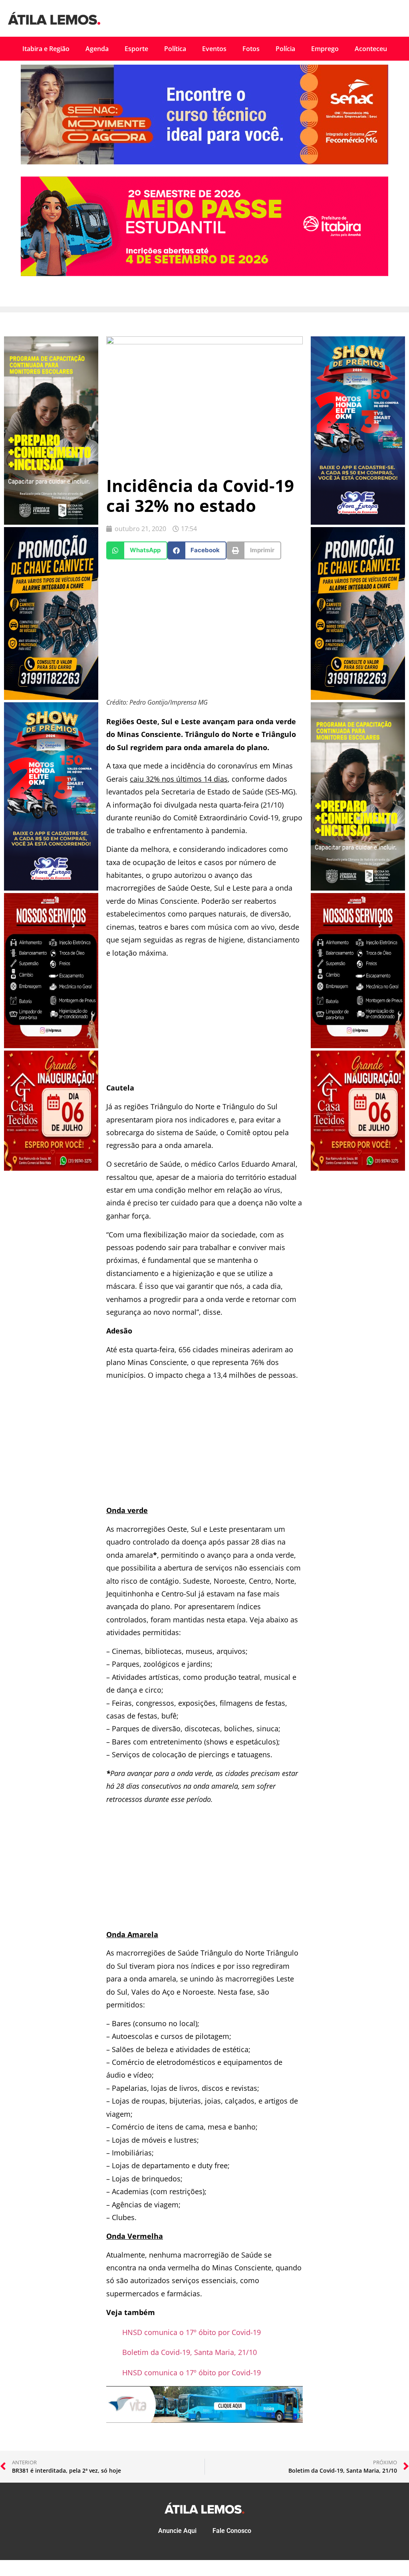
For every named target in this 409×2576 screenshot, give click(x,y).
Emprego (325, 49)
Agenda (97, 49)
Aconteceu (371, 49)
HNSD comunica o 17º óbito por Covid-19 (192, 2332)
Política (175, 49)
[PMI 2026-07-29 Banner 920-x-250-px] (204, 274)
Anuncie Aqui (177, 2531)
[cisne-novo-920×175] (204, 2420)
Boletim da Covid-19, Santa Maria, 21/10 (190, 2352)
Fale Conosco (232, 2531)
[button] (137, 550)
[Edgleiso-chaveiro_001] (51, 697)
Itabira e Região (46, 49)
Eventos (214, 49)
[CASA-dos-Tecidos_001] (51, 1168)
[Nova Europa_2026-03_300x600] (51, 888)
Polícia (285, 49)
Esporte (136, 49)
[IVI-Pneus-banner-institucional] (51, 1046)
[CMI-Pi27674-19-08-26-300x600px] (51, 522)
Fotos (251, 49)
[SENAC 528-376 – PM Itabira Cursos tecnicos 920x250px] (204, 162)
